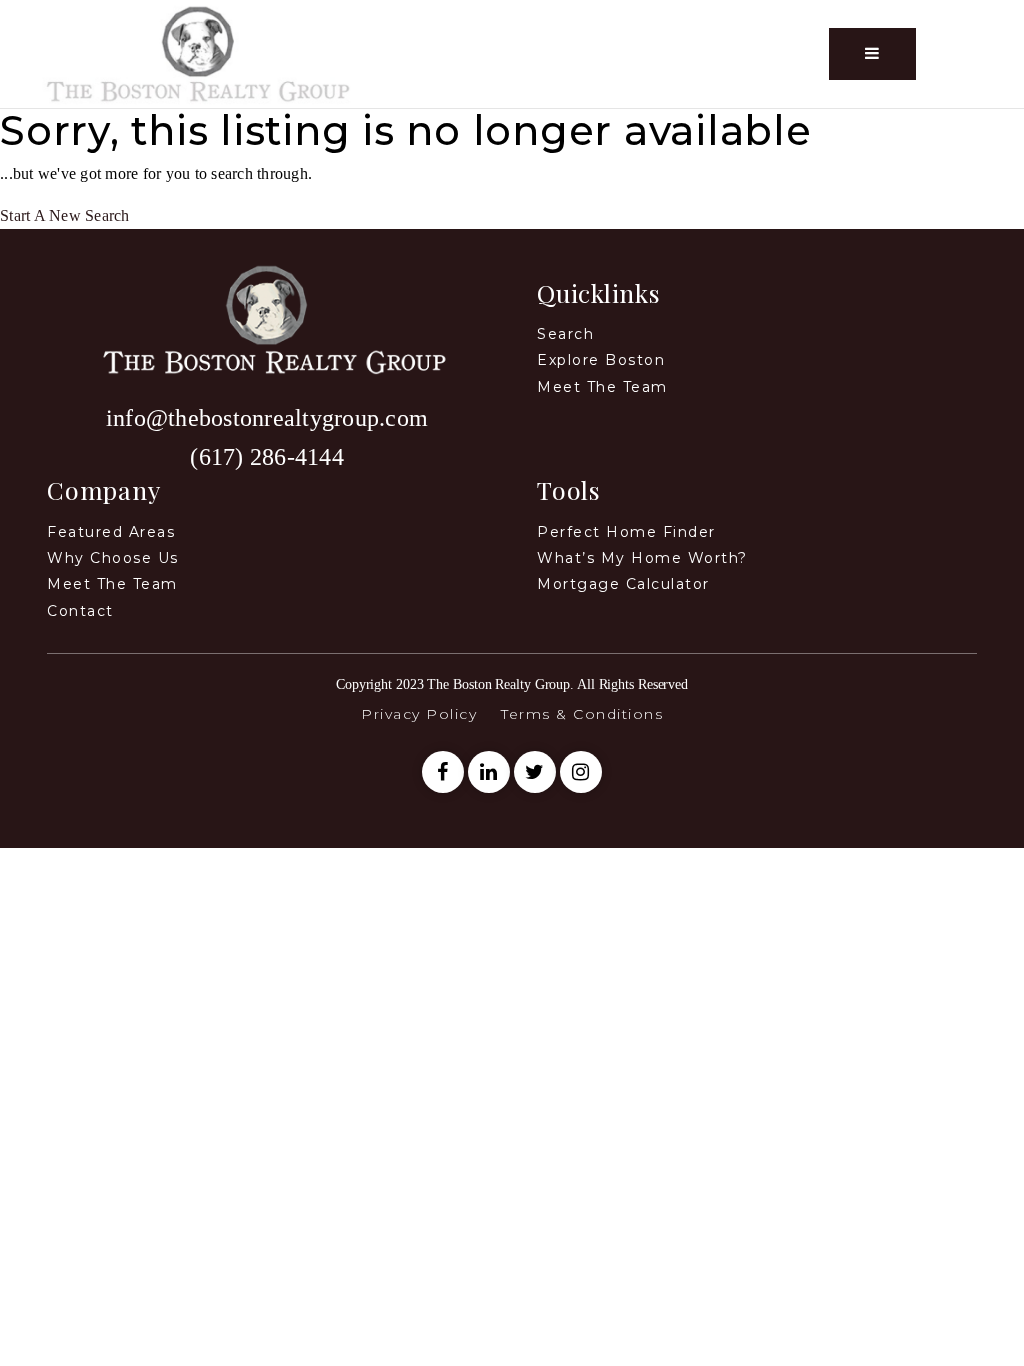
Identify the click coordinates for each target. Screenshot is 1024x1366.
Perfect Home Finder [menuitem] (626, 532)
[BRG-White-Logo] (198, 52)
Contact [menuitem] (80, 611)
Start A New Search (65, 215)
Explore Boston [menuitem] (601, 360)
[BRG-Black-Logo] (267, 317)
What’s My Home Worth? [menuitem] (642, 558)
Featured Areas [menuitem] (111, 532)
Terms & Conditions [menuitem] (582, 714)
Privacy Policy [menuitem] (419, 714)
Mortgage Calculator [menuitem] (623, 584)
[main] (512, 168)
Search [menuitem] (565, 334)
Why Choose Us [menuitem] (113, 558)
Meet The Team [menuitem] (112, 584)
